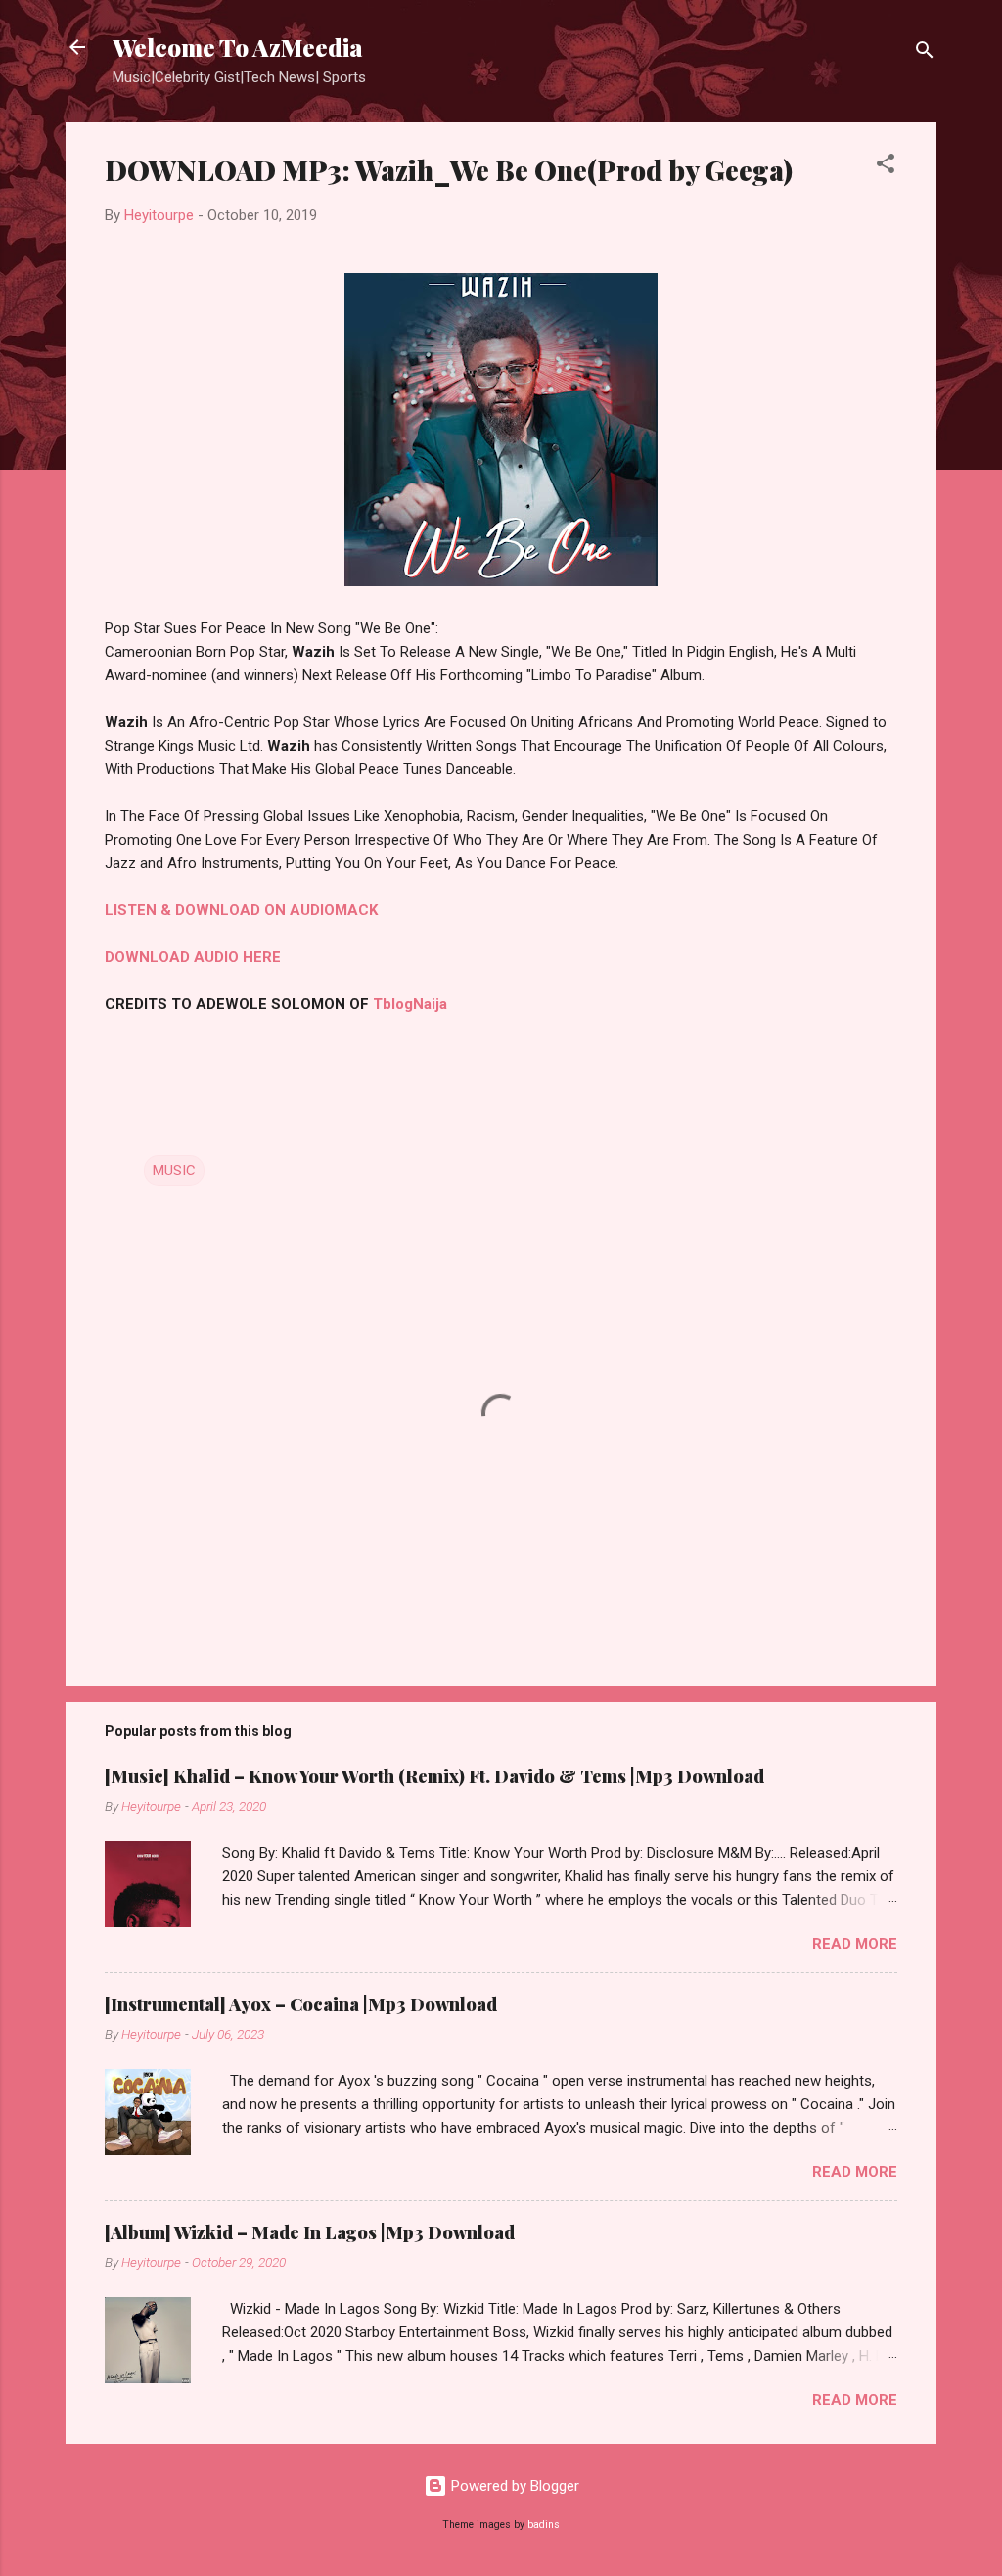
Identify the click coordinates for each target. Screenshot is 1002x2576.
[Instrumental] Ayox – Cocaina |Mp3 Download (301, 2004)
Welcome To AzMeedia (238, 47)
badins (544, 2525)
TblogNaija (410, 1004)
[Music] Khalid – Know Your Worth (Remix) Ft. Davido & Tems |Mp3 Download (434, 1776)
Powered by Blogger (513, 2486)
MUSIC (174, 1171)
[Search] (925, 53)
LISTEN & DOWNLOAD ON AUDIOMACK (241, 910)
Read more (855, 1944)
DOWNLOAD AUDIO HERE (193, 957)
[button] (886, 167)
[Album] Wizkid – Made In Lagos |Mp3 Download (310, 2232)
